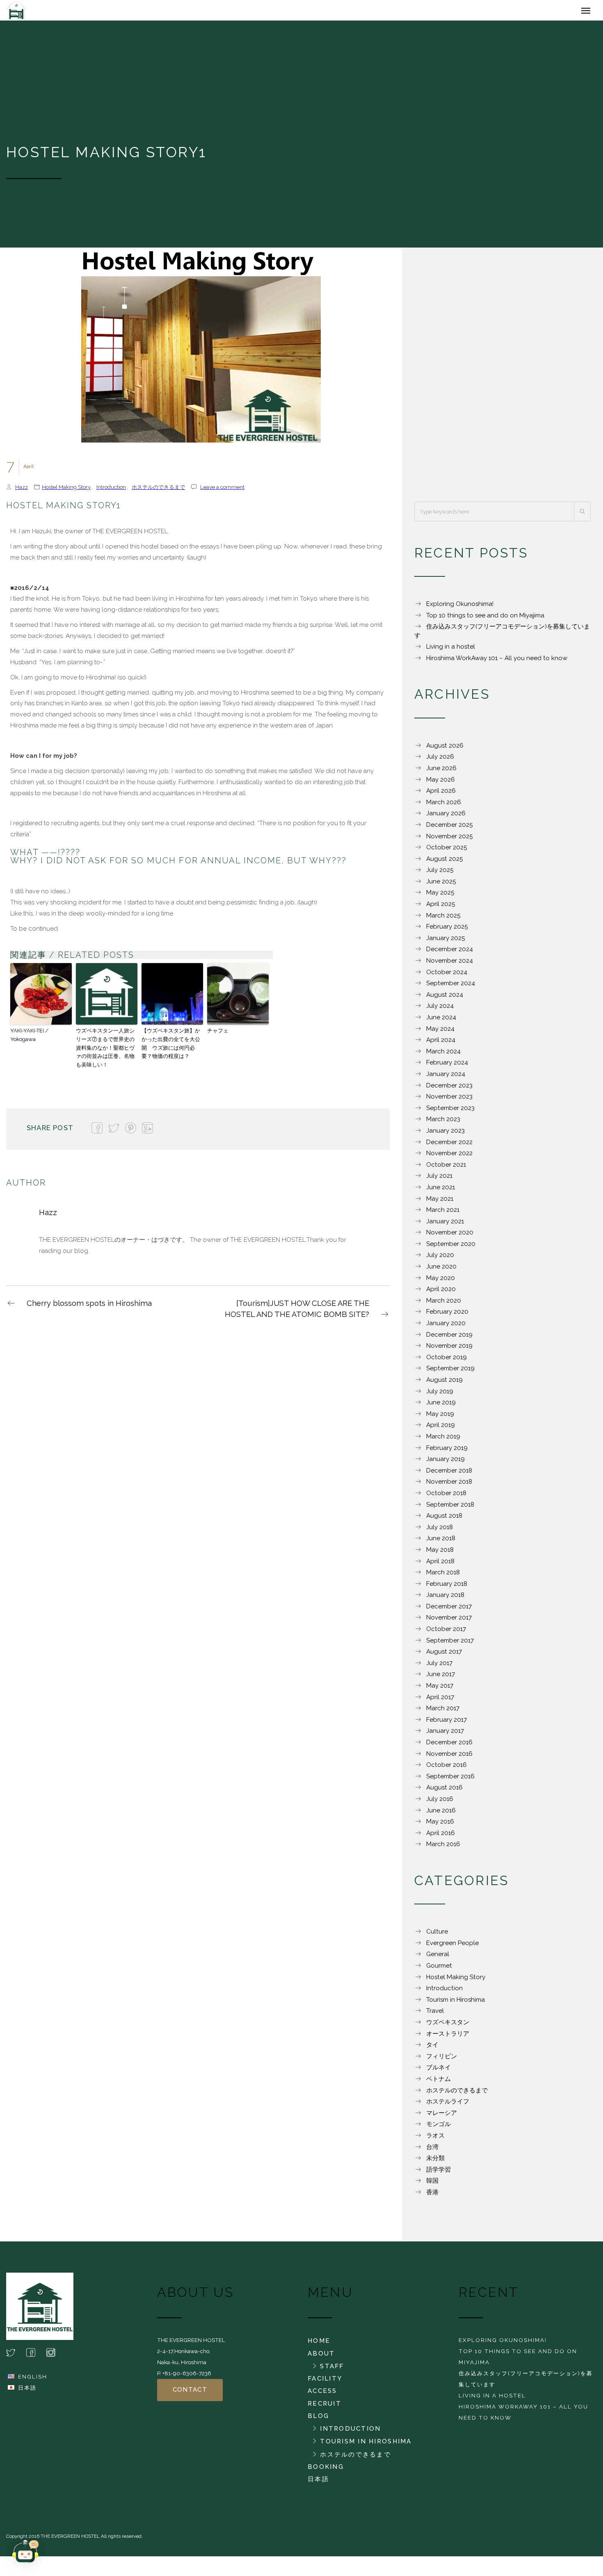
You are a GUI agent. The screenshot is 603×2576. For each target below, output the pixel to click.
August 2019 (444, 1384)
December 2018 (449, 1475)
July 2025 (440, 874)
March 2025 (443, 920)
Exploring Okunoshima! (460, 608)
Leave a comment (222, 491)
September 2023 (450, 1112)
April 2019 (441, 1429)
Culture (437, 1936)
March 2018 (443, 1576)
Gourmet (439, 1970)
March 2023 (443, 1123)
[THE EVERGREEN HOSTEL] (50, 12)
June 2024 (441, 1021)
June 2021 (441, 1191)
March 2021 (443, 1214)
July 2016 (440, 1803)
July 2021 (439, 1180)
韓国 (432, 2185)
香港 (432, 2196)
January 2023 (445, 1135)
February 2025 (447, 931)
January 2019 (445, 1463)
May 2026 (441, 784)
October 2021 (446, 1169)
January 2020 (446, 1327)
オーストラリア (448, 2038)
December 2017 (449, 1610)
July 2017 (439, 1667)
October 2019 (447, 1361)
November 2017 (449, 1622)
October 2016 (447, 1769)
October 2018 (446, 1497)
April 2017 (440, 1701)
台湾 (432, 2151)
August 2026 (445, 750)
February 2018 (447, 1588)
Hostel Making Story (66, 491)
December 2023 (449, 1090)
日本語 (27, 2392)
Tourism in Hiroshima (456, 2004)
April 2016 (441, 1837)
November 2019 (449, 1350)
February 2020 (447, 1316)
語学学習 (439, 2174)
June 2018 (441, 1542)
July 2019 (440, 1395)
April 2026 (441, 795)
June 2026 (441, 772)
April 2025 (441, 908)
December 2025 (449, 829)
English (33, 2381)
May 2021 (440, 1203)
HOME (319, 2345)
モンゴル (439, 2128)
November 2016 (449, 1758)
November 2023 (449, 1101)
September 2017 (450, 1645)
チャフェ (218, 1035)
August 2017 (444, 1656)
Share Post (50, 1132)
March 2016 (443, 1848)
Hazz (22, 491)
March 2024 (443, 1055)
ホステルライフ (448, 2106)
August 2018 (444, 1520)
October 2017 (446, 1633)
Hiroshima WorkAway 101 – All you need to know (497, 662)
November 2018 (449, 1486)
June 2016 (441, 1814)
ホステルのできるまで (158, 491)
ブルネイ (439, 2071)
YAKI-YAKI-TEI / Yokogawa (29, 1039)
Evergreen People (452, 1947)
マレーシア (442, 2117)
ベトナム (439, 2083)
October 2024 (447, 976)
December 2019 (449, 1339)
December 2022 (449, 1146)
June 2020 (441, 1271)
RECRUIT (324, 2408)
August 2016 (444, 1792)
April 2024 (441, 1044)
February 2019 (447, 1452)
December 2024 (450, 953)
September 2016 (450, 1780)
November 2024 (450, 965)
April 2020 (441, 1293)
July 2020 (440, 1259)
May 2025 (440, 897)
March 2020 (444, 1305)
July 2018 (440, 1531)
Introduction (111, 491)
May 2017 (440, 1690)
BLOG (318, 2420)
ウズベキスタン (448, 2026)
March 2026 (444, 806)
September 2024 (451, 987)
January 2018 (445, 1599)
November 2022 (449, 1157)
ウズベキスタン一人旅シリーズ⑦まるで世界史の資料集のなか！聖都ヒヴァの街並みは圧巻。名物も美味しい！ (105, 1052)
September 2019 (450, 1372)
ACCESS (322, 2395)
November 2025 (449, 840)
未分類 (435, 2162)
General (438, 1958)
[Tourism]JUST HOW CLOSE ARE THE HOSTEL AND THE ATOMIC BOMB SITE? (297, 1313)
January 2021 (445, 1225)
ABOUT (321, 2358)
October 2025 (447, 851)
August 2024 (445, 999)
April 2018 (440, 1565)
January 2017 (445, 1735)
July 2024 (440, 1010)
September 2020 (451, 1248)
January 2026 (446, 817)
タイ (432, 2049)
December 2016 (449, 1746)
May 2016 (440, 1826)
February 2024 (447, 1067)
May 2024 (440, 1033)
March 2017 (443, 1712)
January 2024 (446, 1078)
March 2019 (443, 1441)
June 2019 (441, 1406)
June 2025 (441, 885)
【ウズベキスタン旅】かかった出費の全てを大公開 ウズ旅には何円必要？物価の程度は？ (171, 1047)
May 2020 (441, 1282)
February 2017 (447, 1724)
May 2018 (440, 1554)
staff (332, 2370)
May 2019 (440, 1418)
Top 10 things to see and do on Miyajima (485, 619)
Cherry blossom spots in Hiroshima (89, 1307)
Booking (326, 2471)
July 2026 (440, 761)
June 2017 (441, 1678)
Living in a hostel (451, 651)
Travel (435, 2015)
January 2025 (445, 942)
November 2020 (450, 1236)
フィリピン (442, 2060)
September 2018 (450, 1509)
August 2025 (444, 863)
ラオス (435, 2140)
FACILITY (325, 2383)
